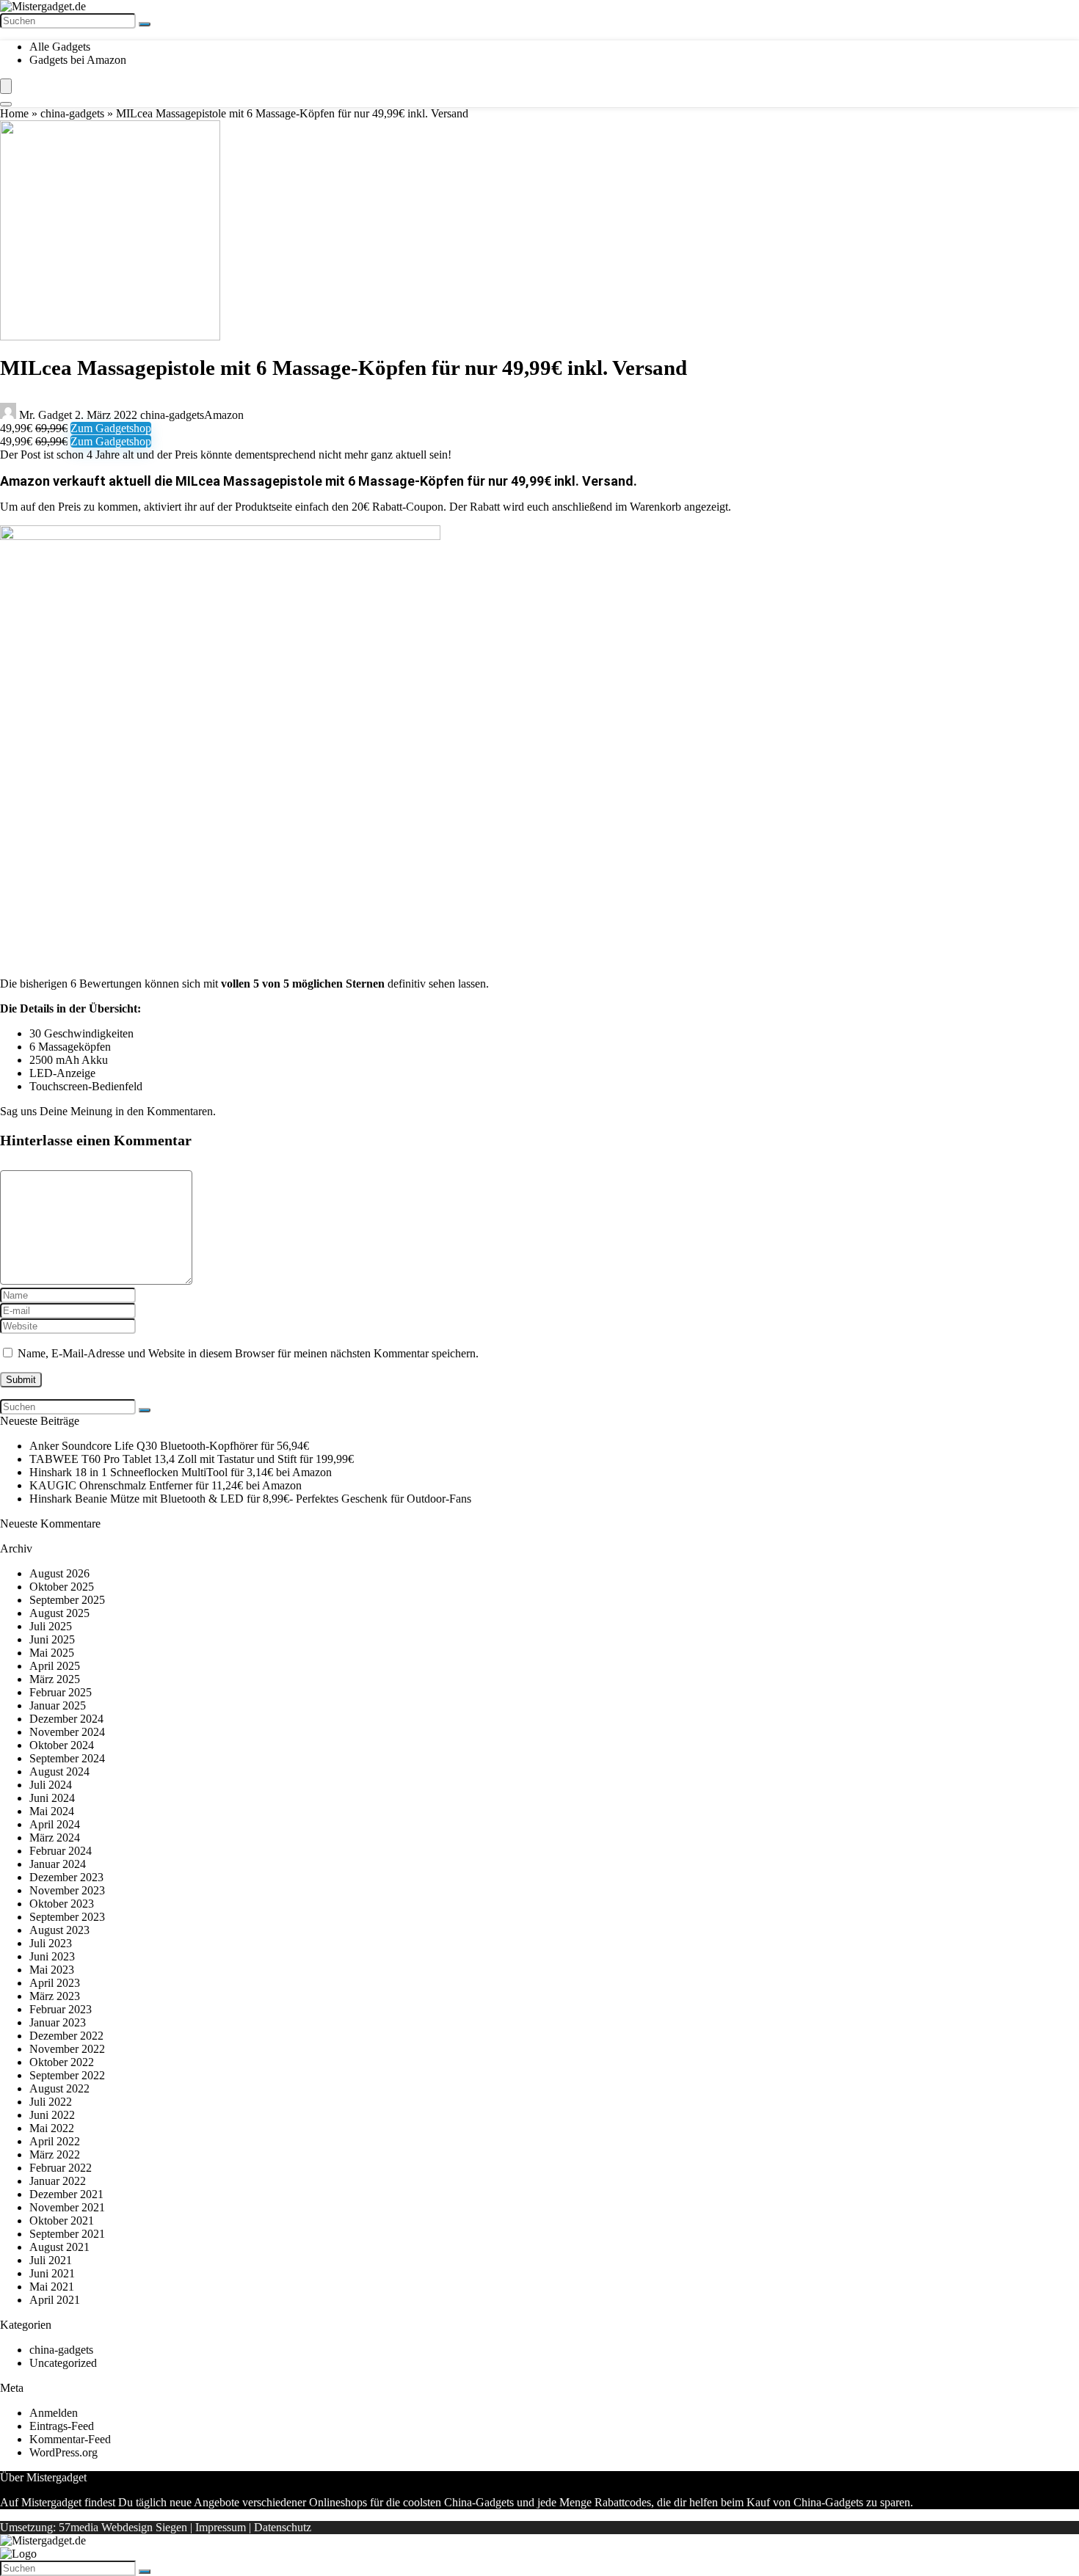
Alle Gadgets (60, 47)
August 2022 (59, 2088)
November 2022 (67, 2049)
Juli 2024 (51, 1785)
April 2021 (55, 2300)
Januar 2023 (58, 2022)
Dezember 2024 (66, 1719)
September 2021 (67, 2234)
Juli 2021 (51, 2260)
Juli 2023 (51, 1943)
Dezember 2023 (66, 1877)
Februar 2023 (61, 2009)
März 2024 (55, 1838)
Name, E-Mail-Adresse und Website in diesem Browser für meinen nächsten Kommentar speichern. (248, 1353)
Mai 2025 (52, 1653)
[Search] (6, 104)
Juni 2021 (52, 2273)
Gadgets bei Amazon (78, 60)
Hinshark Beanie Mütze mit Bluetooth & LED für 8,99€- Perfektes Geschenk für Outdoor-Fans (250, 1499)
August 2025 (59, 1613)
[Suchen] (145, 24)
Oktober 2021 (62, 2221)
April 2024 (55, 1824)
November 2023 (67, 1890)
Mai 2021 (52, 2287)
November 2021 (67, 2207)
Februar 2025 (61, 1692)
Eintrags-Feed (62, 2426)
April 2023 (55, 1983)
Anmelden (54, 2413)
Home (14, 113)
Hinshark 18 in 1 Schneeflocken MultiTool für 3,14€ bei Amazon (181, 1472)
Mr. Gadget (46, 415)
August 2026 (59, 1573)
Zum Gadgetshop (111, 428)
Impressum (221, 2527)
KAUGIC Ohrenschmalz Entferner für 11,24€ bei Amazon (166, 1485)
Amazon (224, 415)
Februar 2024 (61, 1851)
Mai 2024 (52, 1811)
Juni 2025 (52, 1639)
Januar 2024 (58, 1864)
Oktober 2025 (62, 1587)
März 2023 (55, 1996)
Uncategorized (63, 2363)
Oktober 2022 (62, 2062)
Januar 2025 (58, 1705)
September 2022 (67, 2075)
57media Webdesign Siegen (123, 2527)
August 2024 (59, 1772)
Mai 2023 (52, 1970)
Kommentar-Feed (70, 2439)
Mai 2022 (52, 2128)
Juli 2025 (51, 1626)
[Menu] (6, 86)
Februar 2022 (61, 2168)
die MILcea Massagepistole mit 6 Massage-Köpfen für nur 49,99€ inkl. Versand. (396, 481)
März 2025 (55, 1679)
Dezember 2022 (66, 2036)
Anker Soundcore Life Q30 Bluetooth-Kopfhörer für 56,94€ (169, 1446)
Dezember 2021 (66, 2194)
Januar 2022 (58, 2181)
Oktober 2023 (62, 1904)
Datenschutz (283, 2527)
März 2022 (55, 2154)
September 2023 (67, 1917)
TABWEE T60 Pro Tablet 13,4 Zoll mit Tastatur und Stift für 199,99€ (192, 1459)
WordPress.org (63, 2452)
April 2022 (55, 2141)
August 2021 (59, 2247)
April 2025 (55, 1666)
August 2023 (59, 1930)
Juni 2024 (52, 1798)
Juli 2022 (51, 2102)
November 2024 (67, 1732)
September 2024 (67, 1758)
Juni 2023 (52, 1956)
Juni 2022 (52, 2115)
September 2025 (67, 1600)
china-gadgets (72, 113)
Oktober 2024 (62, 1745)
